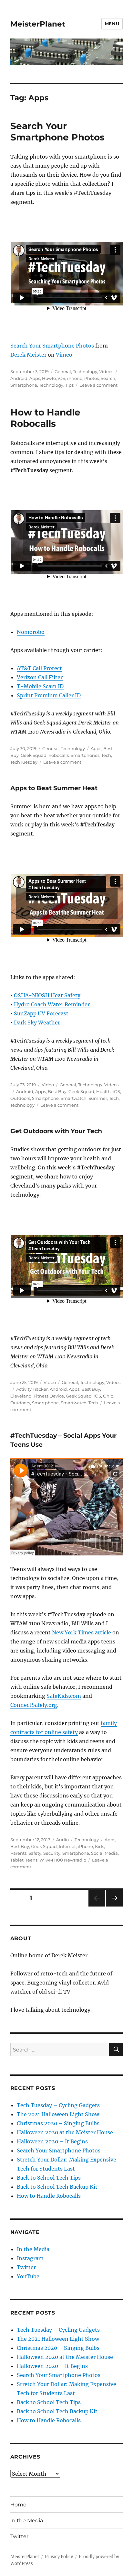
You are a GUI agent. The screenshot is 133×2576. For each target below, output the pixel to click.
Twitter (26, 2267)
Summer (98, 1098)
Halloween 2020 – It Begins (52, 2141)
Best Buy (57, 1091)
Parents (18, 1853)
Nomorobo (31, 632)
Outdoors (20, 1098)
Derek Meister (28, 355)
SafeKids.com (64, 1696)
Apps (35, 378)
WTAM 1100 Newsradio (63, 1860)
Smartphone (24, 385)
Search (108, 378)
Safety (35, 1853)
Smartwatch (74, 1098)
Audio (62, 1840)
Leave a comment (98, 385)
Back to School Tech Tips (49, 2178)
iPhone (75, 378)
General (63, 371)
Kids (99, 1846)
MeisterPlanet (38, 24)
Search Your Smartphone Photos (57, 132)
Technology (85, 371)
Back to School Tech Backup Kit (57, 2187)
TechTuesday (24, 762)
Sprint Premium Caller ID (49, 695)
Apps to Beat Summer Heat (54, 788)
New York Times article (82, 1632)
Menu (112, 24)
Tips (69, 385)
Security (52, 1853)
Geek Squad (34, 755)
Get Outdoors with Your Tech (56, 1131)
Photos (92, 378)
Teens (31, 1860)
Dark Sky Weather (37, 1023)
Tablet (17, 1860)
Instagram (30, 2258)
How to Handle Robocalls (45, 418)
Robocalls (59, 755)
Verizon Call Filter (40, 677)
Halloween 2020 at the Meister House (65, 2132)
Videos (106, 371)
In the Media (33, 2249)
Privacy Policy (59, 2557)
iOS (61, 378)
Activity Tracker (32, 1389)
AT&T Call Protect (39, 668)
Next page (114, 1906)
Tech (106, 755)
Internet (67, 1846)
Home (18, 2505)
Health (103, 1091)
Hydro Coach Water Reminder (52, 1004)
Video (48, 1085)
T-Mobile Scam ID (40, 686)
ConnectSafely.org (34, 1705)
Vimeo (64, 355)
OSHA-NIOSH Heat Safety (47, 995)
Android (19, 378)
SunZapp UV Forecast (41, 1013)
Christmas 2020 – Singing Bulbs (58, 2123)
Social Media (104, 1853)
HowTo (49, 378)
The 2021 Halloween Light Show (58, 2114)
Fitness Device (49, 1396)
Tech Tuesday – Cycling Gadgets (58, 2105)
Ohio (108, 1396)
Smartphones (85, 755)
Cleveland (21, 1396)
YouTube (28, 2276)
